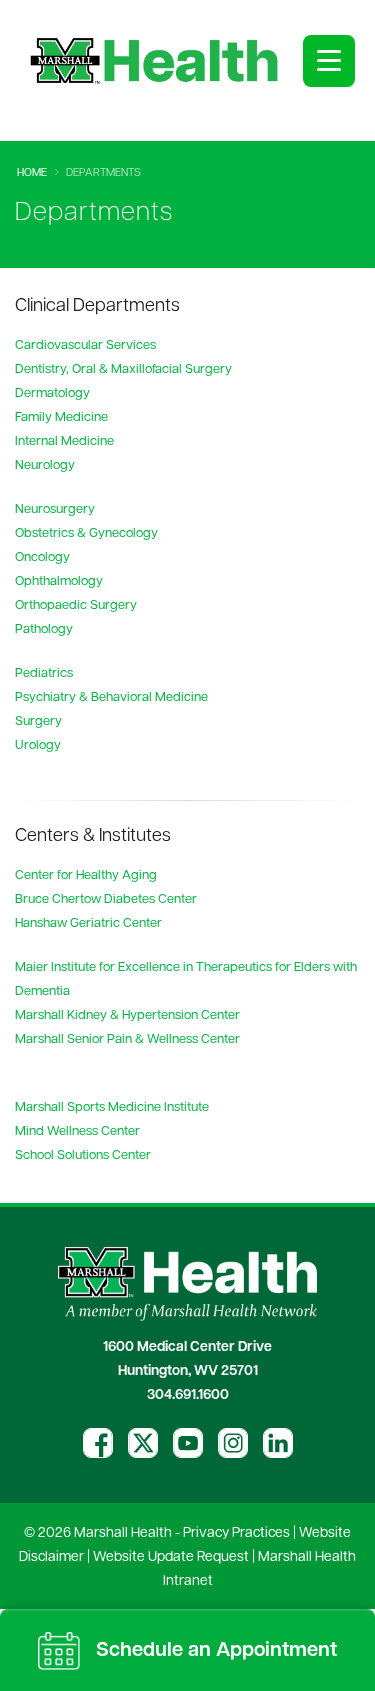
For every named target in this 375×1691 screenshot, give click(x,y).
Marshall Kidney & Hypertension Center (127, 1015)
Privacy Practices (236, 1533)
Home (32, 173)
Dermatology (52, 393)
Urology (38, 745)
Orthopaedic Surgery (76, 605)
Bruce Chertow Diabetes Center (106, 899)
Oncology (42, 557)
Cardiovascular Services (85, 345)
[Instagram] (233, 1443)
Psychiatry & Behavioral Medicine (111, 697)
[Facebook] (98, 1443)
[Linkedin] (278, 1443)
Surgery (38, 721)
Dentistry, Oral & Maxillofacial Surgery (123, 369)
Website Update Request (171, 1557)
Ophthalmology (59, 581)
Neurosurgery (55, 509)
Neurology (45, 465)
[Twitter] (143, 1443)
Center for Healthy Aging (86, 875)
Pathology (44, 629)
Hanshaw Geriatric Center (88, 923)
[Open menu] (329, 61)
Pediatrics (44, 673)
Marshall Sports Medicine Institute (112, 1107)
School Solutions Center (83, 1155)
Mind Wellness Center (77, 1131)
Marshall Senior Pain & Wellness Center (127, 1039)
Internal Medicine (64, 441)
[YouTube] (188, 1443)
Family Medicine (61, 417)
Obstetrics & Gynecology (86, 533)
